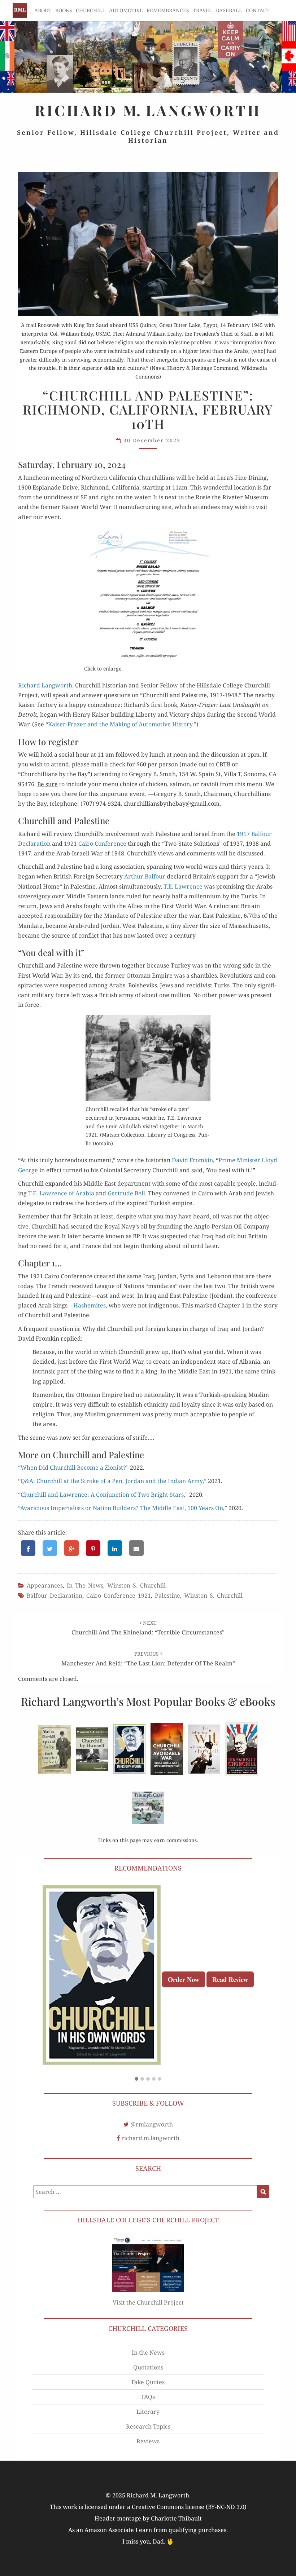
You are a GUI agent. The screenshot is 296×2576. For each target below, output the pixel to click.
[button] (136, 2079)
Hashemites (90, 1305)
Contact (258, 10)
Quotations (148, 2367)
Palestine (167, 1595)
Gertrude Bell (126, 1193)
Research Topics (148, 2426)
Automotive (126, 10)
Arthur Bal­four (145, 876)
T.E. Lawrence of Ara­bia (61, 1193)
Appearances (45, 1585)
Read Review (230, 1979)
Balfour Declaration (55, 1595)
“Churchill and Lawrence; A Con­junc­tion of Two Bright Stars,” (103, 1495)
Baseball (229, 10)
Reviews (148, 2441)
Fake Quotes (148, 2382)
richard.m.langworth (150, 2138)
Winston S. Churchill (136, 1585)
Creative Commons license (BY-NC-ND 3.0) (189, 2507)
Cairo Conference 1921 (119, 1595)
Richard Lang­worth (45, 685)
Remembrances (168, 10)
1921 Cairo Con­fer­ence (95, 844)
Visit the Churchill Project (148, 2302)
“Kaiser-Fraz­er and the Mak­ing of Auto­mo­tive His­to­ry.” (121, 724)
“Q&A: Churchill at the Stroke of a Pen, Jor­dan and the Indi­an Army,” (112, 1481)
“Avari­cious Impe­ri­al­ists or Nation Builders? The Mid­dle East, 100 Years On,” (123, 1508)
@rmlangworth (152, 2124)
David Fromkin (192, 1160)
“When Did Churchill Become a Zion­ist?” (73, 1468)
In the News (85, 1585)
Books (64, 10)
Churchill (91, 10)
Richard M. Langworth (20, 10)
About (43, 10)
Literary (148, 2412)
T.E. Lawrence (183, 886)
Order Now (184, 1979)
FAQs (148, 2397)
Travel (203, 10)
